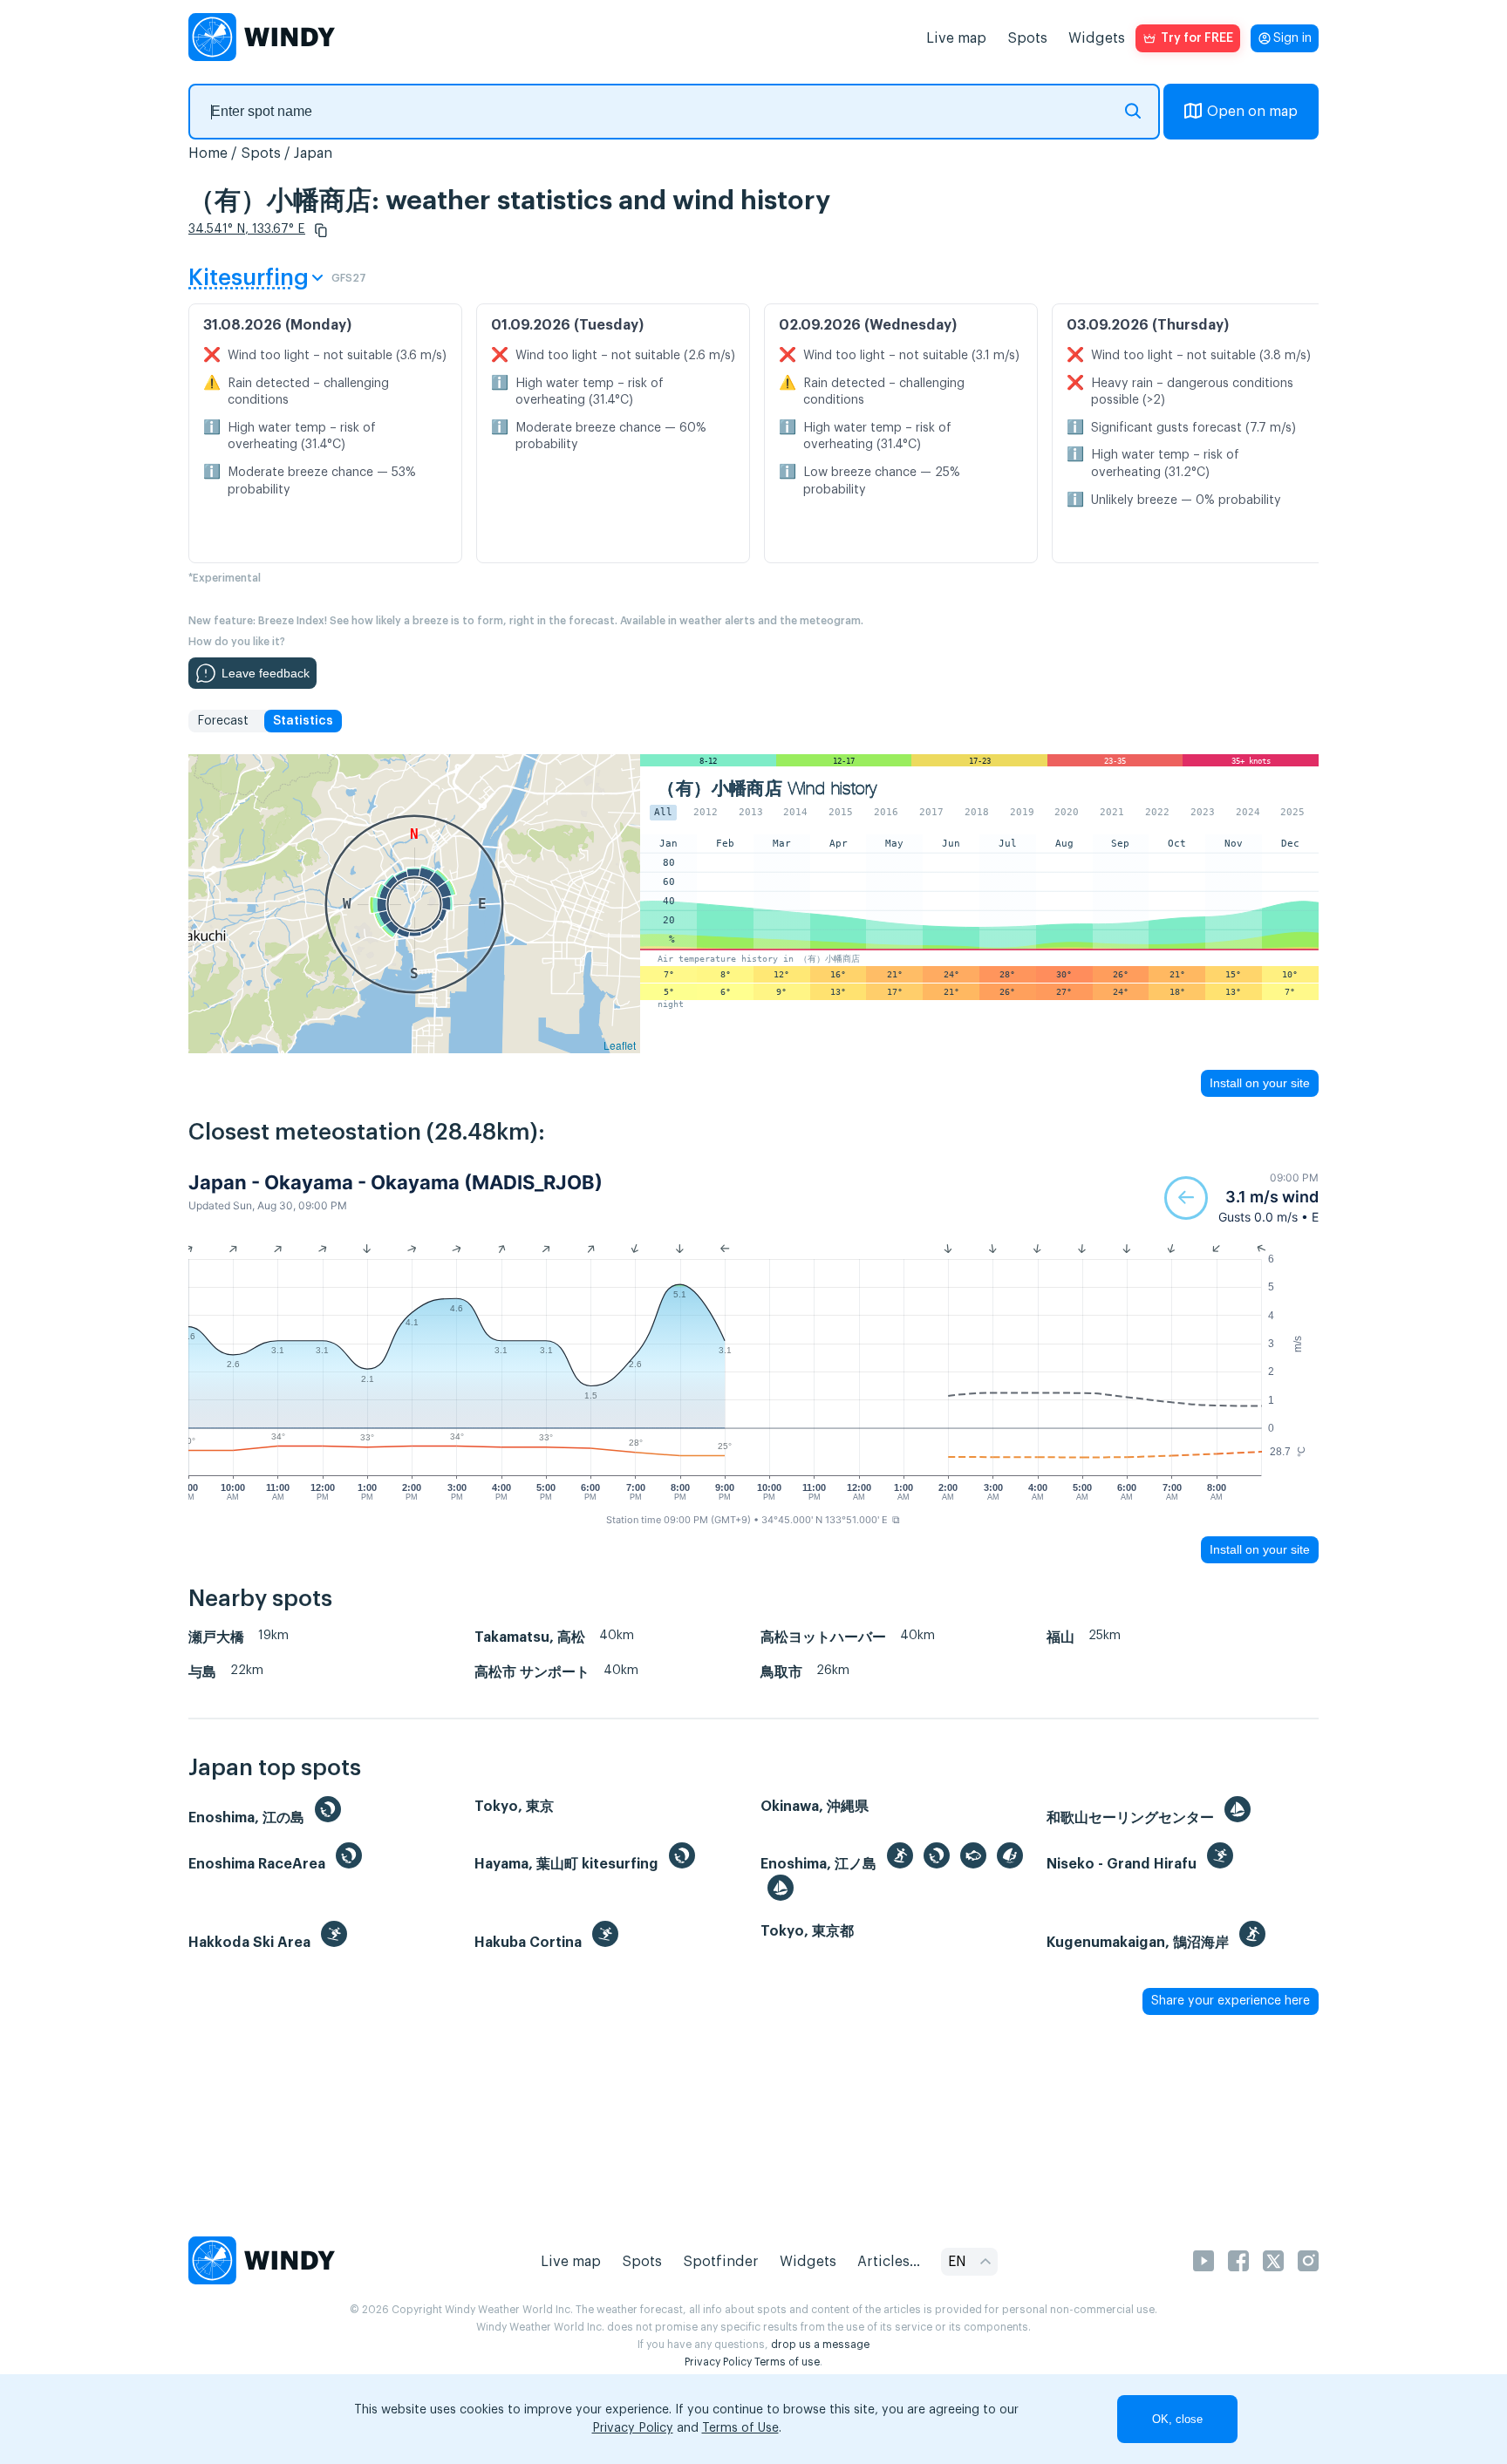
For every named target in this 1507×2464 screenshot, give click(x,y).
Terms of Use (740, 2428)
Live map (956, 38)
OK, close (1177, 2419)
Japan (313, 153)
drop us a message (820, 2345)
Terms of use (787, 2362)
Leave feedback (266, 673)
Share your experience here (1231, 2001)
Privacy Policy (718, 2362)
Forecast (223, 721)
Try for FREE (1197, 38)
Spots (1027, 38)
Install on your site (1260, 1083)
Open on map (1252, 112)
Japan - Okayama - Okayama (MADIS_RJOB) (396, 1182)
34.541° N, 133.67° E (247, 229)
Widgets (1097, 38)
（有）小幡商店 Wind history (767, 789)
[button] (321, 230)
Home (208, 153)
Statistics (303, 721)
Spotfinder (721, 2262)
